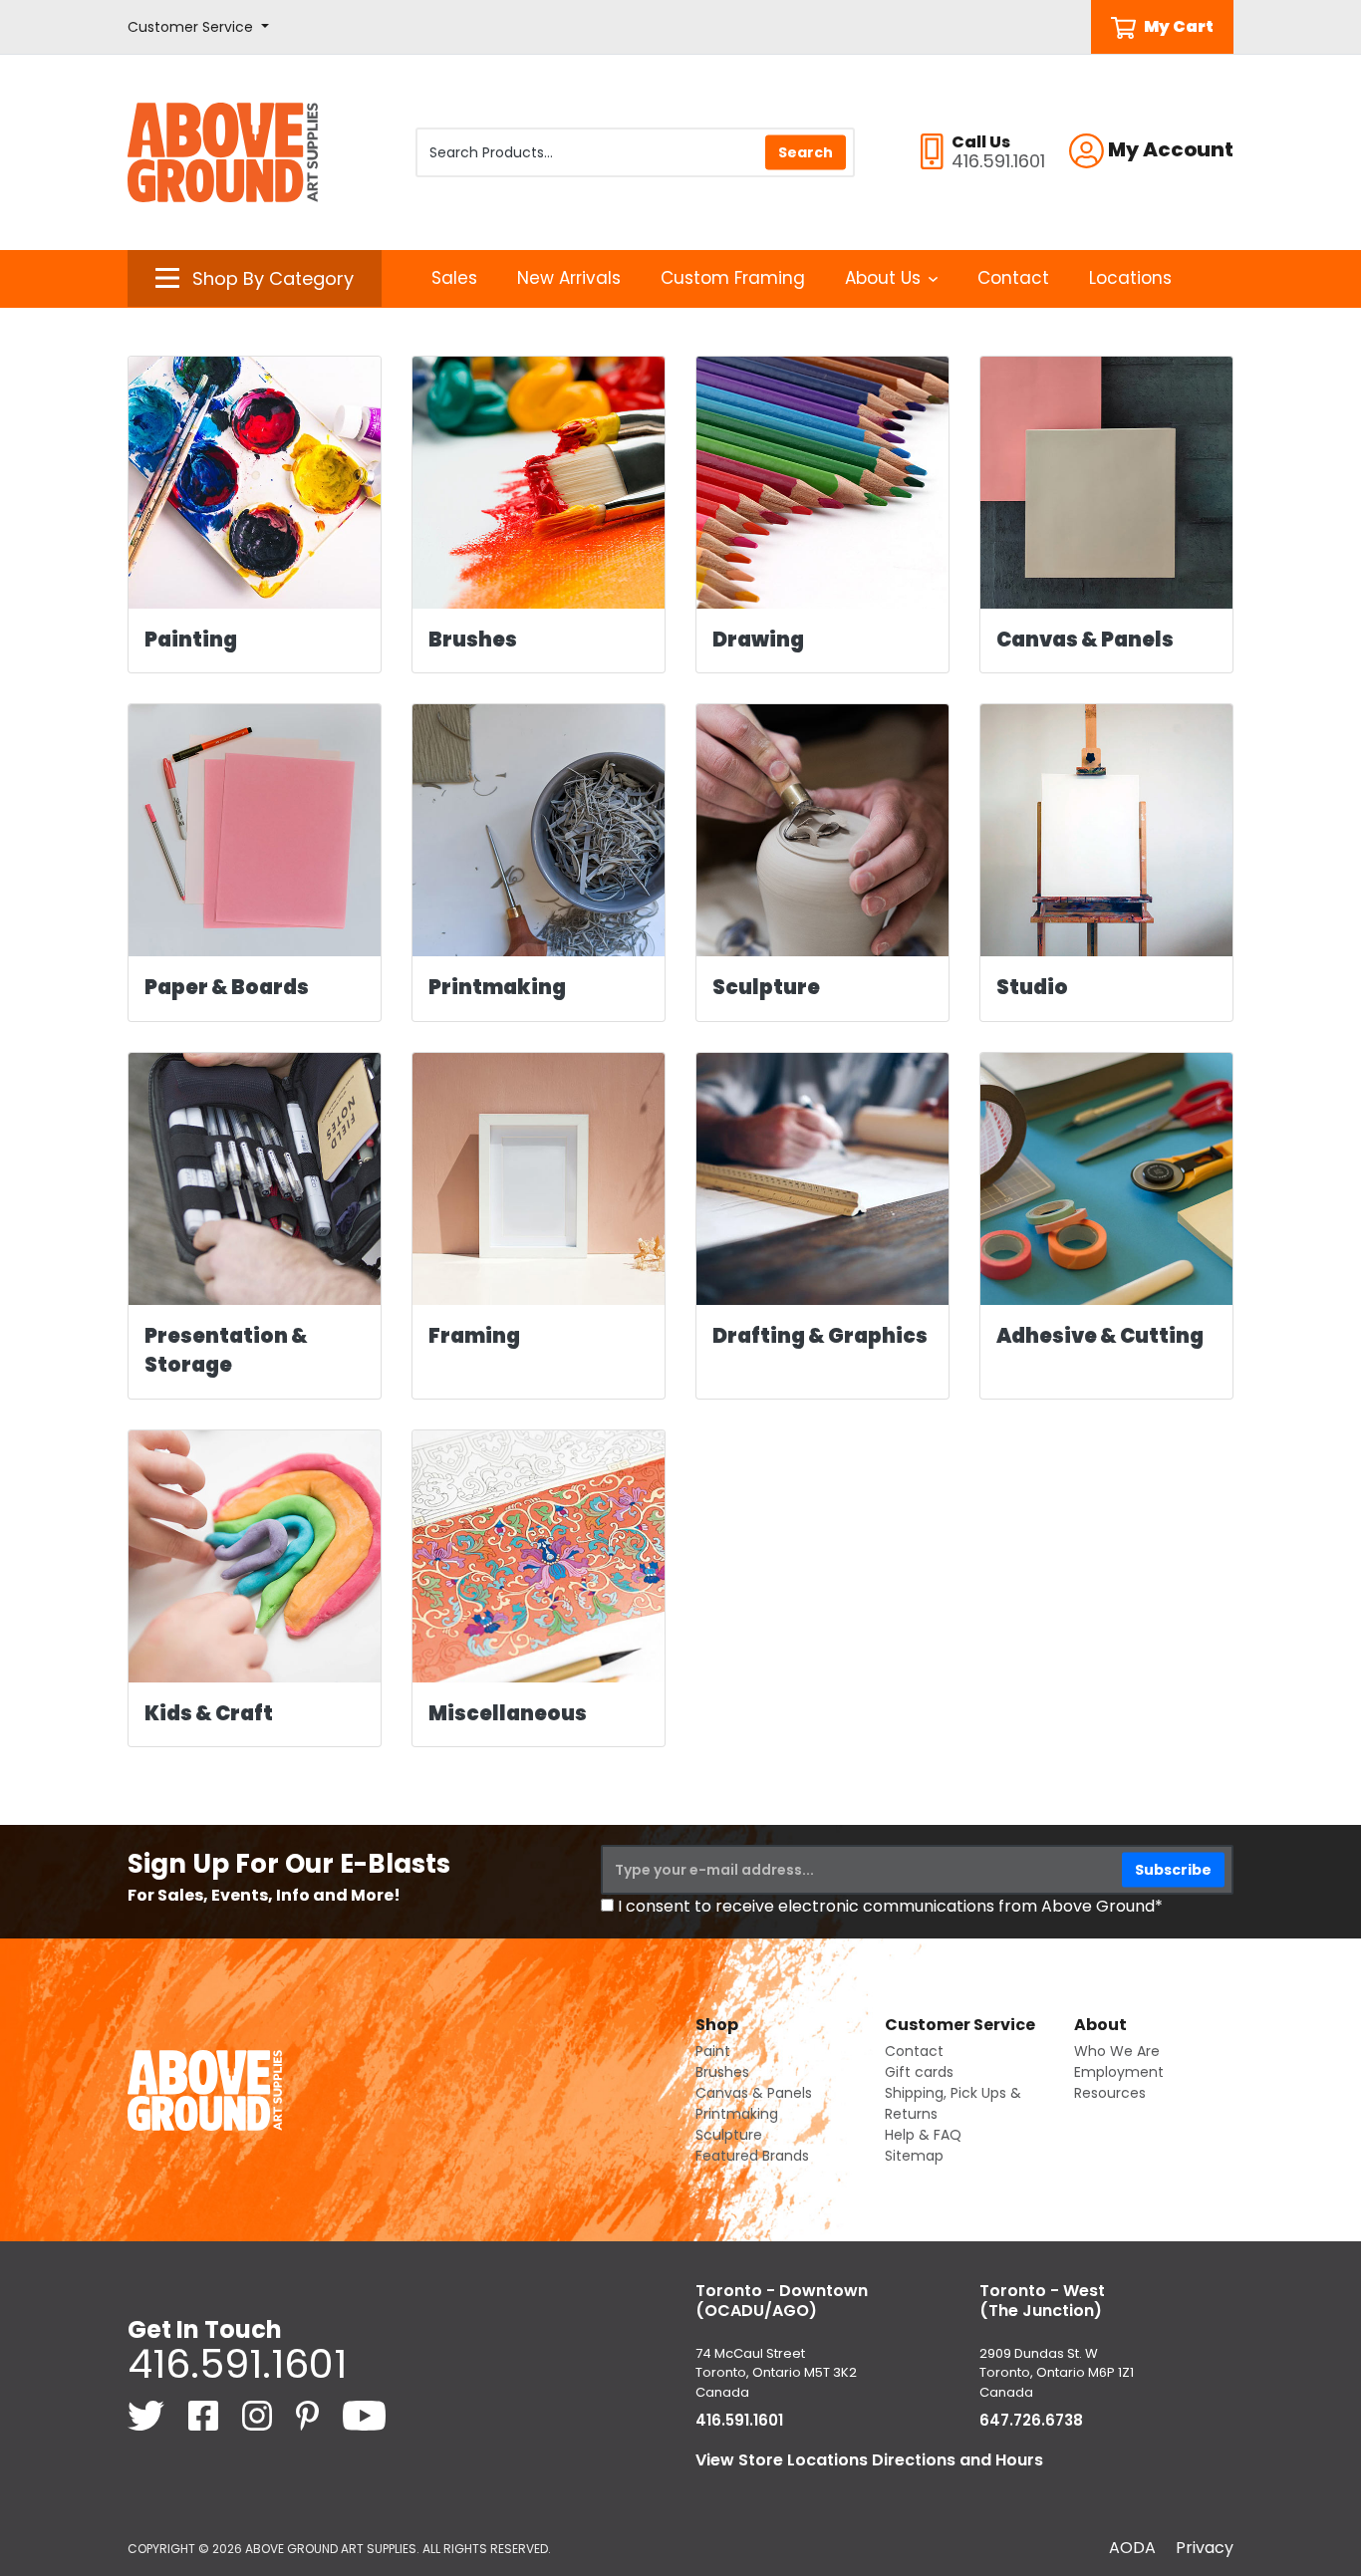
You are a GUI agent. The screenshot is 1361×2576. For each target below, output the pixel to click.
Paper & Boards (227, 987)
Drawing (758, 640)
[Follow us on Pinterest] (309, 2415)
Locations (1130, 278)
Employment (1119, 2072)
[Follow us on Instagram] (259, 2415)
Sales (454, 278)
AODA (1132, 2548)
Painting (191, 640)
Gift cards (919, 2072)
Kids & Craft (209, 1713)
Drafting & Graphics (820, 1336)
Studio (1032, 987)
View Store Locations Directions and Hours (869, 2460)
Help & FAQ (923, 2135)
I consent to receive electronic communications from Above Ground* (890, 1906)
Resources (1110, 2093)
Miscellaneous (508, 1713)
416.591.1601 (237, 2364)
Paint (713, 2051)
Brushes (473, 640)
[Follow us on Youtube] (364, 2415)
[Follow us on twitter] (148, 2415)
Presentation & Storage (226, 1350)
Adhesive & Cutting (1100, 1336)
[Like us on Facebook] (205, 2415)
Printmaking (497, 987)
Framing (474, 1336)
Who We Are (1117, 2051)
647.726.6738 (1031, 2420)
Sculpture (766, 987)
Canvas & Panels (1085, 640)
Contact (1013, 278)
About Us (883, 278)
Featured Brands (752, 2156)
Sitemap (914, 2156)
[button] (198, 27)
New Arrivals (569, 278)
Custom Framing (733, 278)
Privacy (1205, 2548)
